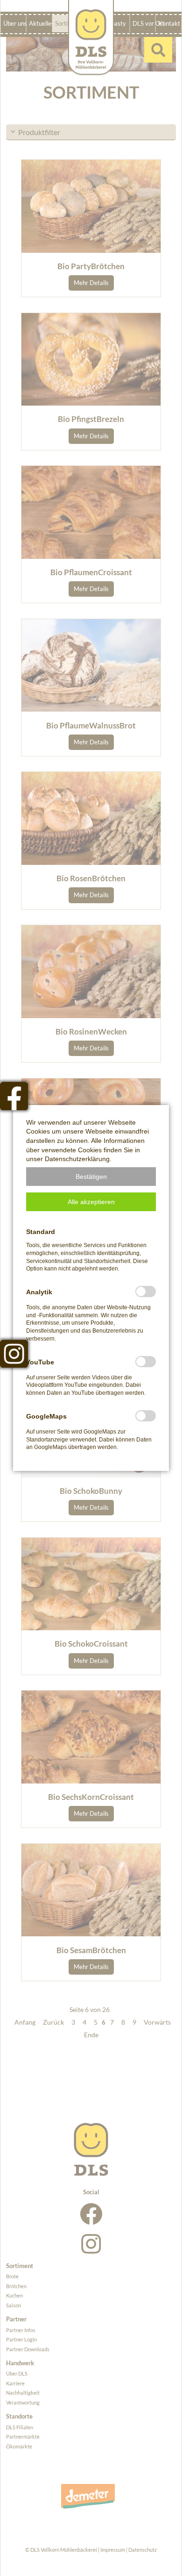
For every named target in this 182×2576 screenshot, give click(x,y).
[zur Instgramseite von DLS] (14, 1354)
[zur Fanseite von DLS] (14, 1096)
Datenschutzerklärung (77, 1159)
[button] (91, 1177)
